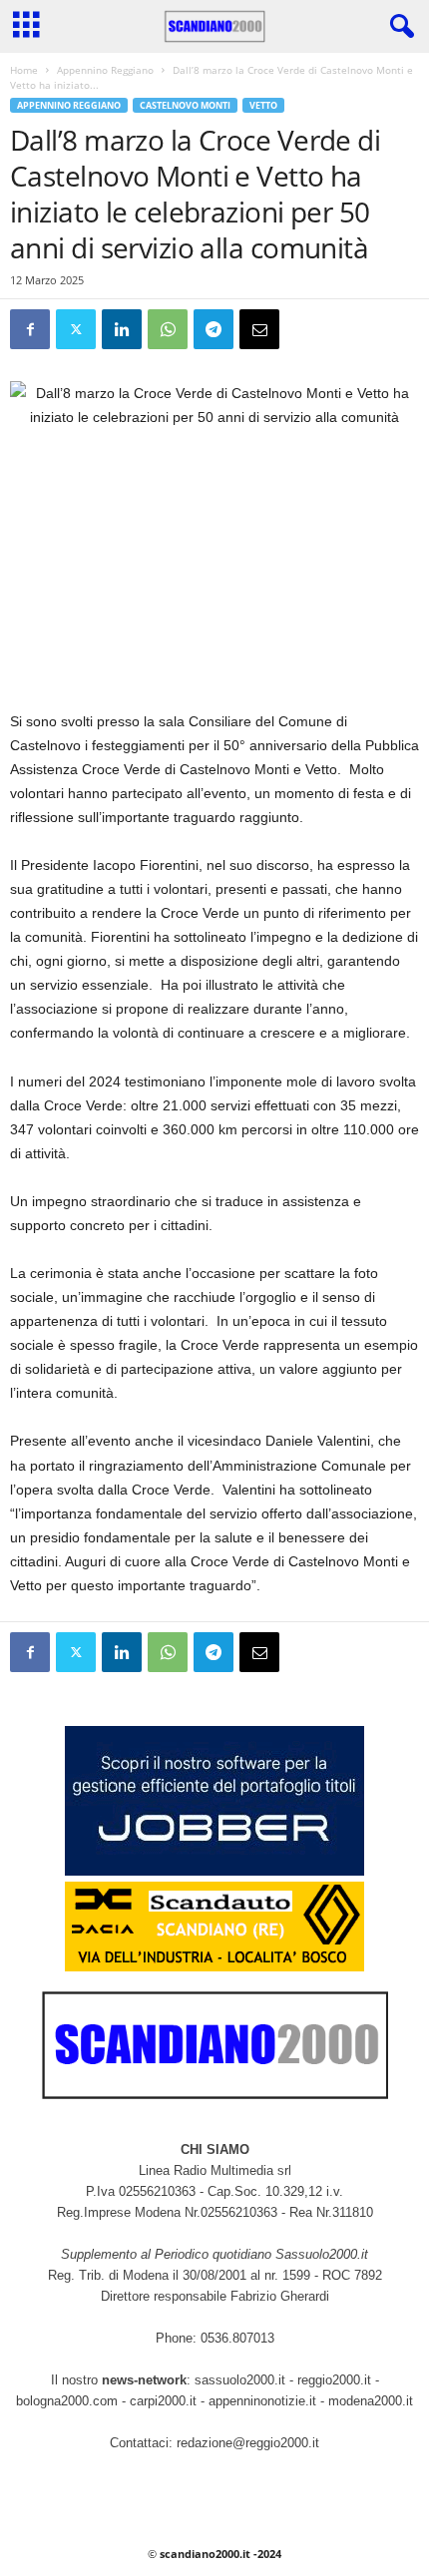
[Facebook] (30, 329)
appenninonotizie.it (262, 2401)
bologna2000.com (67, 2401)
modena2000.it (371, 2401)
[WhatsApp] (168, 329)
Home (24, 70)
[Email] (259, 329)
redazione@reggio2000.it (248, 2443)
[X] (76, 329)
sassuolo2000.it (240, 2380)
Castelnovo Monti (185, 105)
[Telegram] (214, 329)
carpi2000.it (163, 2401)
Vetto (263, 105)
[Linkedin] (122, 329)
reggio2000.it (336, 2380)
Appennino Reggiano (105, 70)
